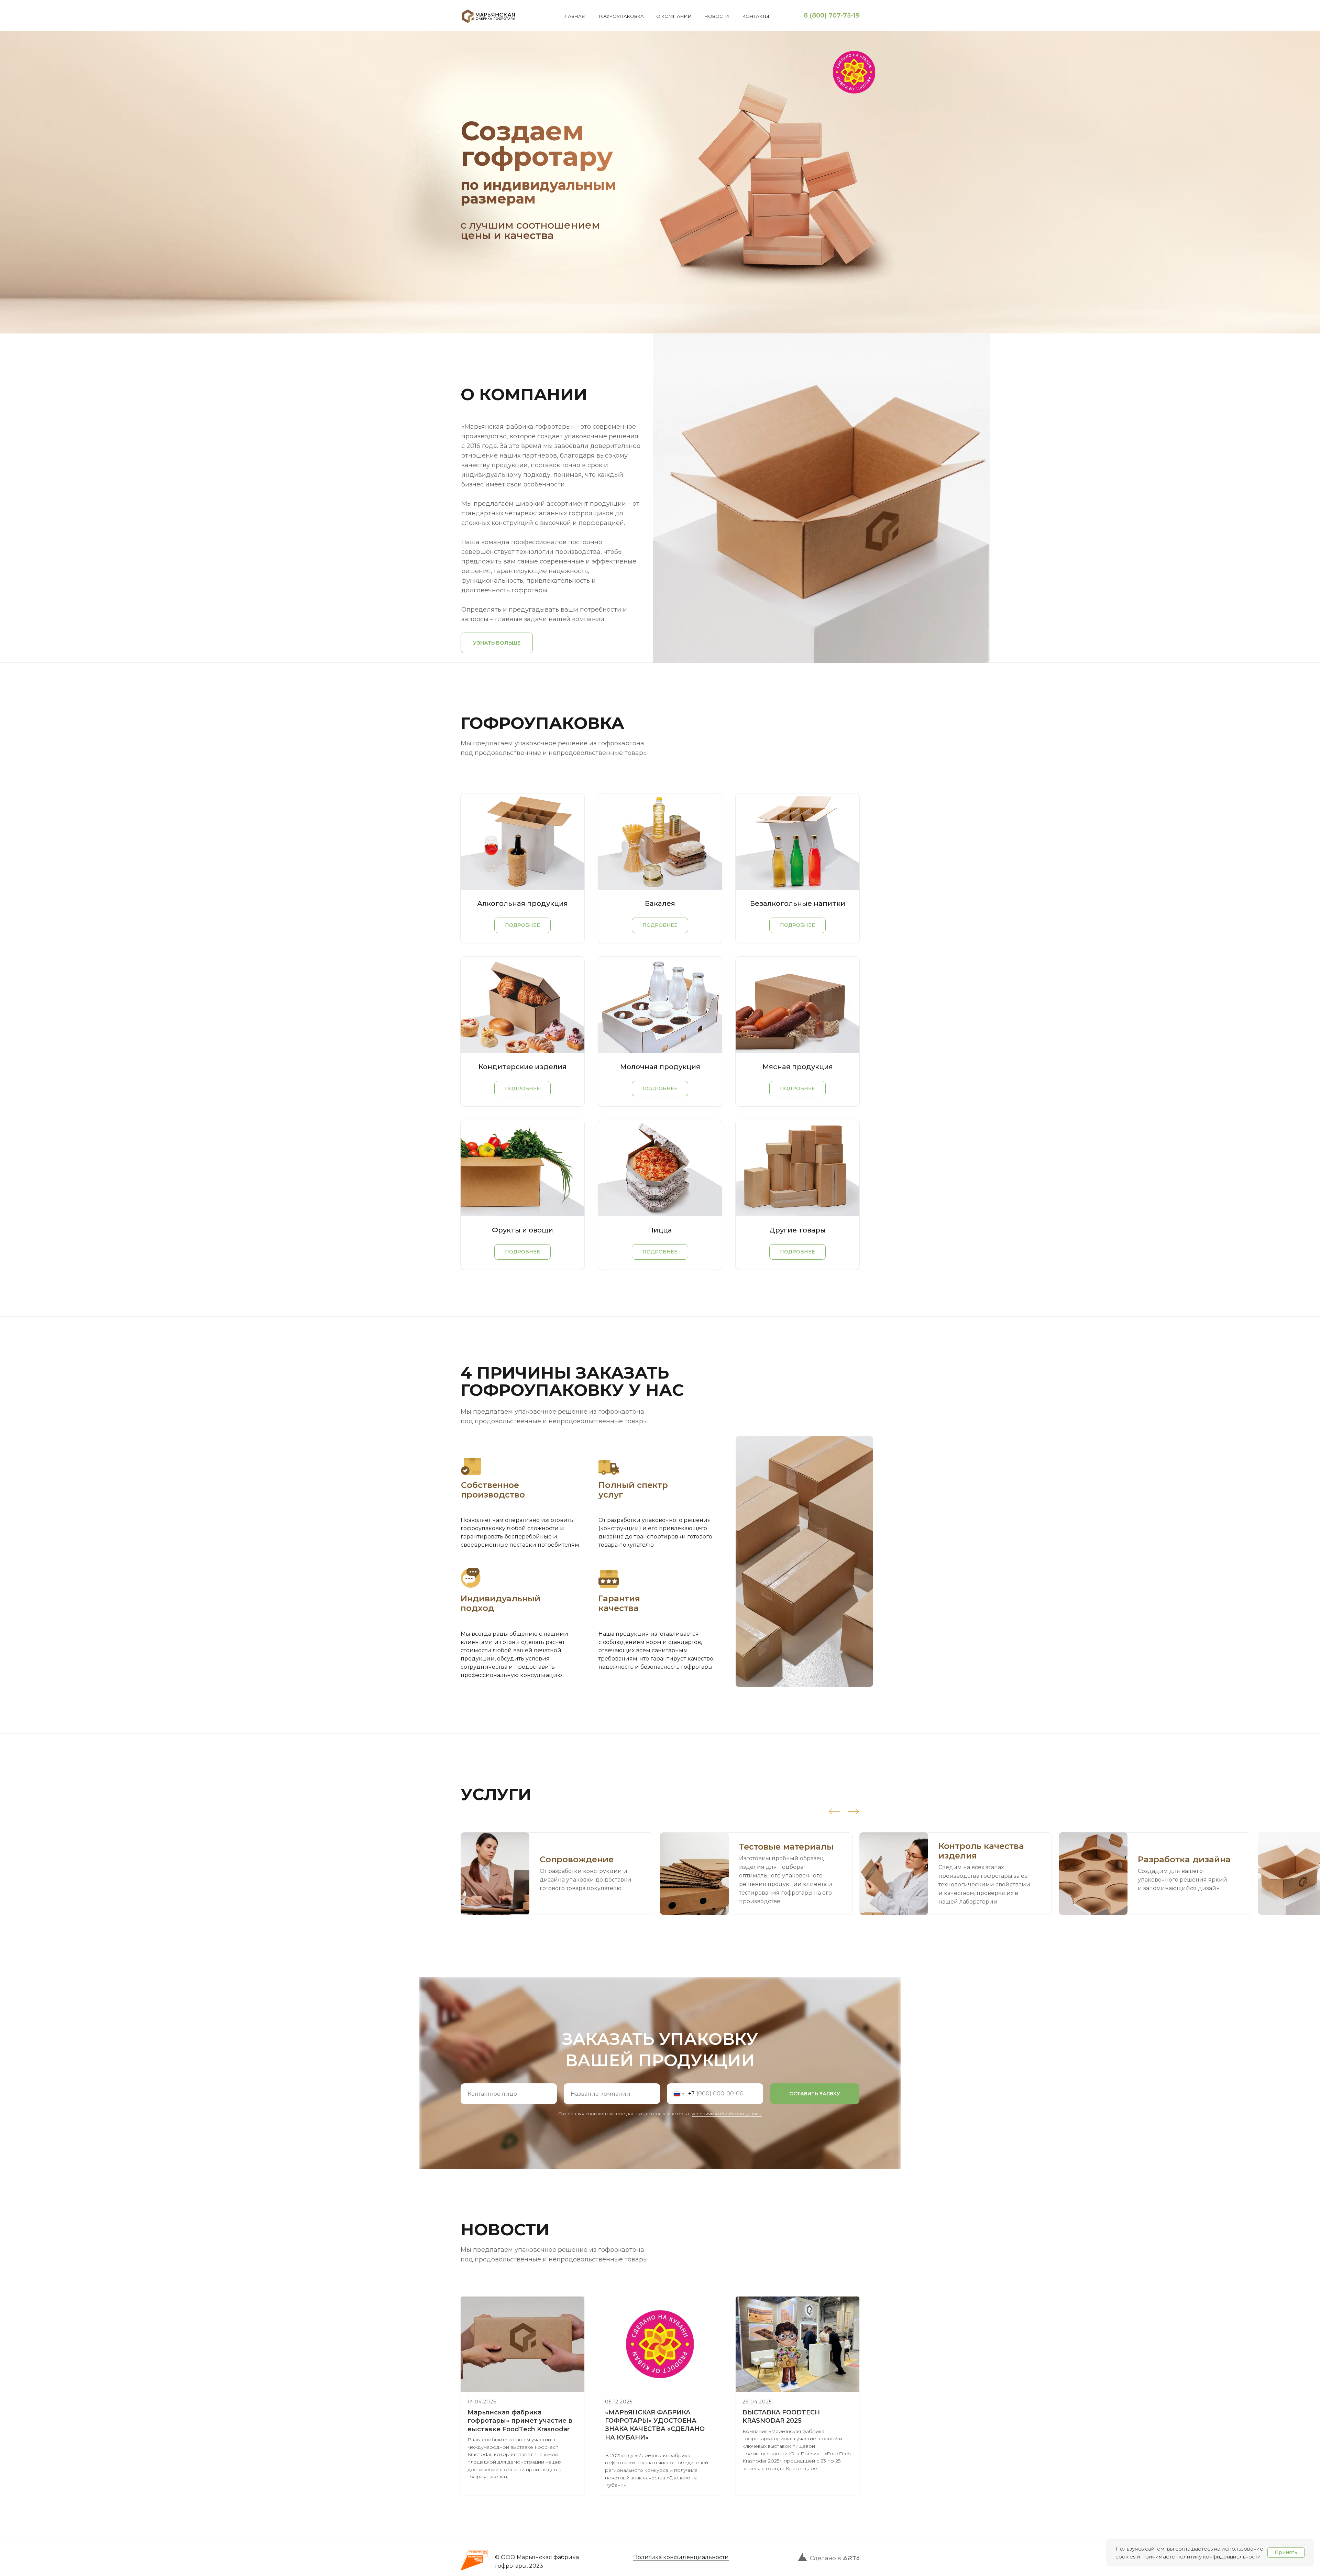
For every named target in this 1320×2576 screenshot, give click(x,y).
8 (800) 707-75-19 (832, 15)
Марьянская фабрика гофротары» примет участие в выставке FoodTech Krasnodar (520, 2421)
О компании (674, 16)
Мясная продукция (798, 1067)
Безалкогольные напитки (798, 903)
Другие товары (797, 1230)
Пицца (660, 1230)
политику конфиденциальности (1219, 2557)
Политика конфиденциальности (681, 2557)
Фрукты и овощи (522, 1230)
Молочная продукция (660, 1067)
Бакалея (660, 903)
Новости (717, 16)
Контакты (756, 16)
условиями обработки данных (727, 2114)
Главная (574, 16)
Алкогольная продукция (522, 903)
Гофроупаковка (621, 16)
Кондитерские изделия (522, 1067)
